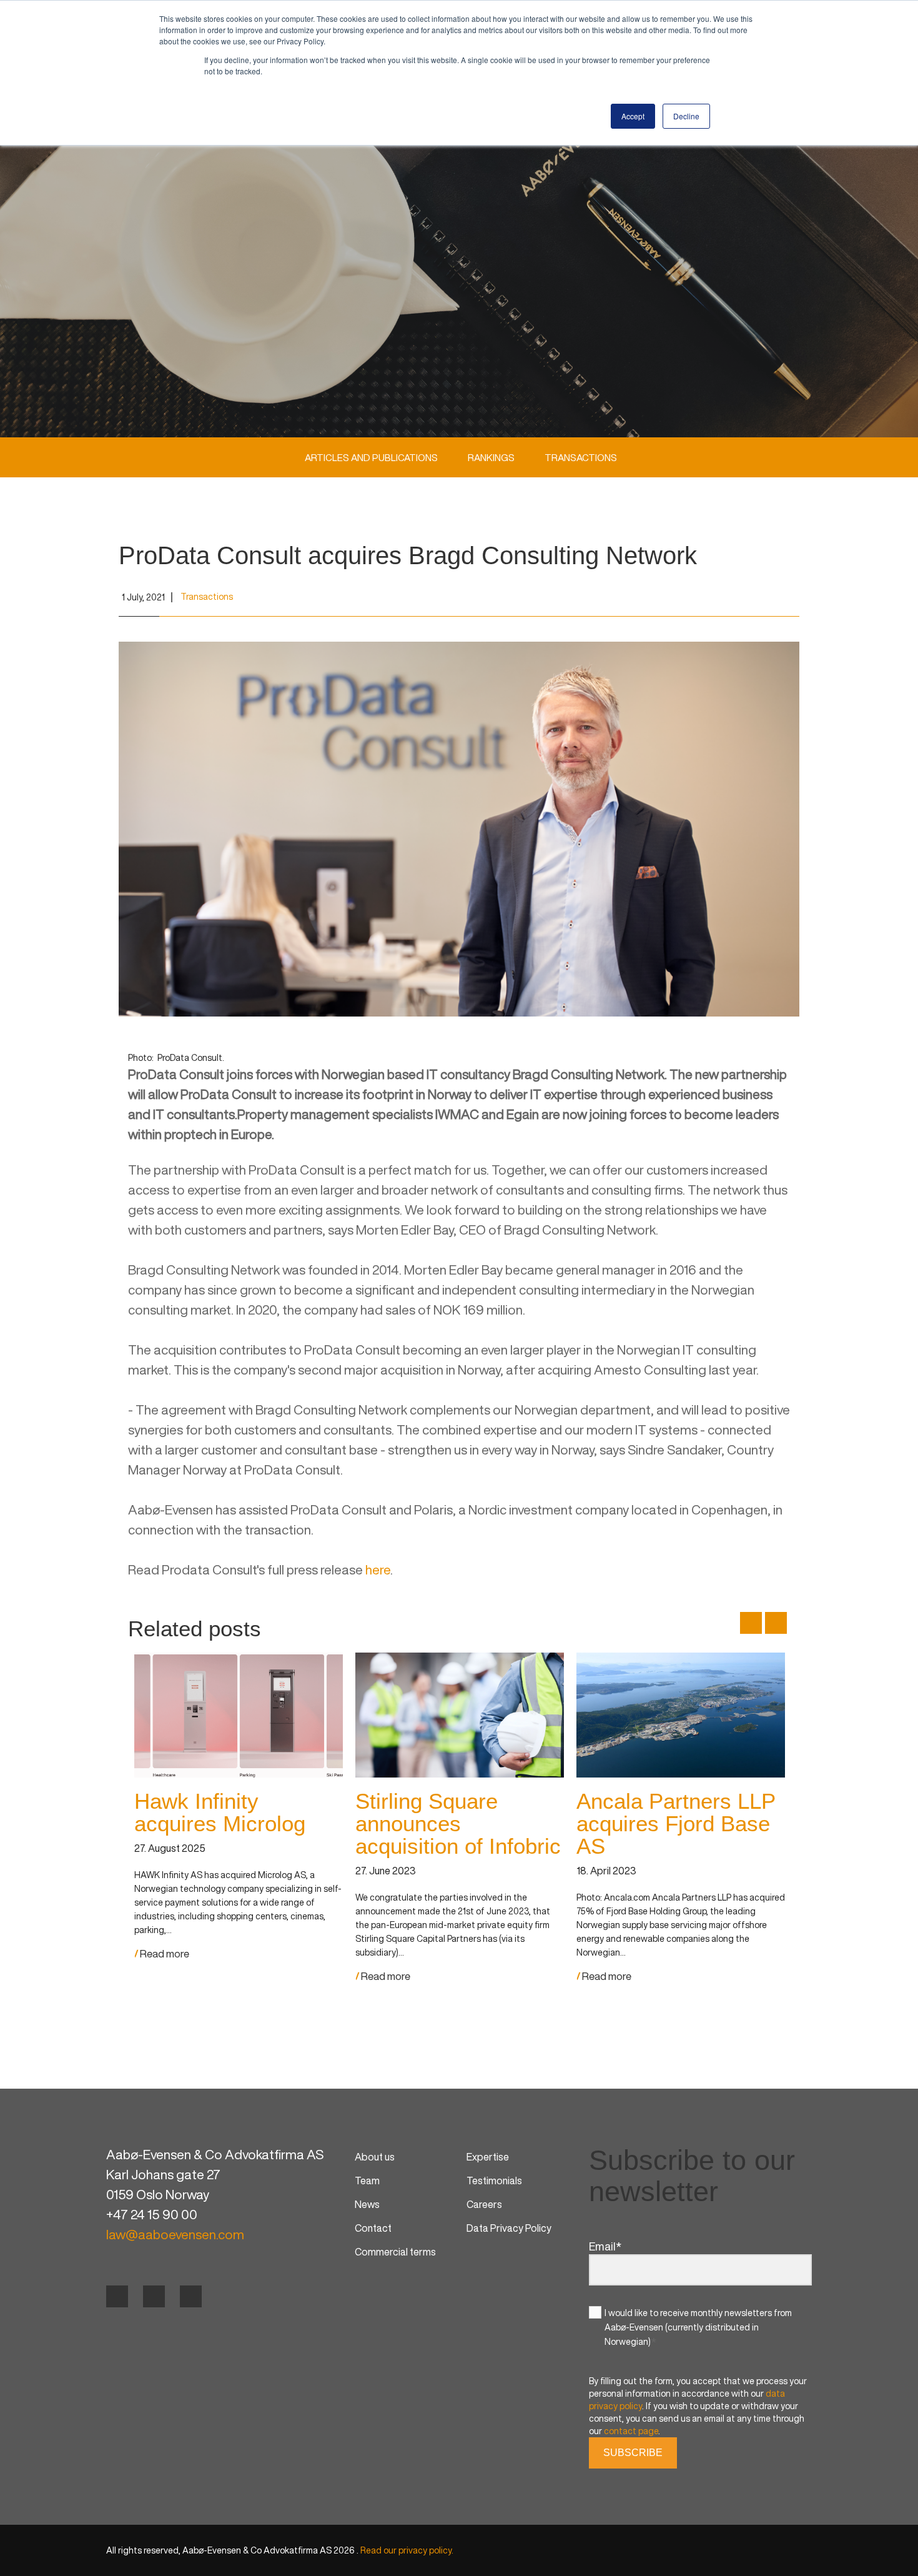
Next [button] (776, 1623)
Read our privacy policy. (407, 2550)
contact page (631, 2431)
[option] (239, 1806)
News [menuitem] (367, 2204)
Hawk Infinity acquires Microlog (220, 1812)
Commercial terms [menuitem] (395, 2252)
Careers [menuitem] (484, 2204)
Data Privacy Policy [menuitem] (509, 2228)
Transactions (581, 457)
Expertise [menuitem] (488, 2157)
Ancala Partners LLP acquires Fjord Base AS (676, 1823)
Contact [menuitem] (373, 2228)
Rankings (491, 457)
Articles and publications (371, 457)
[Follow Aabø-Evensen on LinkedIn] (154, 2296)
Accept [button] (633, 116)
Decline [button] (686, 116)
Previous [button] (751, 1623)
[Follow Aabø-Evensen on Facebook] (117, 2296)
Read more (164, 1954)
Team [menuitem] (367, 2181)
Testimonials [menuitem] (494, 2181)
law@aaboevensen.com (175, 2235)
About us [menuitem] (375, 2157)
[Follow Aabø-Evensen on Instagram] (191, 2296)
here (378, 1570)
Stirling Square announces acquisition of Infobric (458, 1823)
